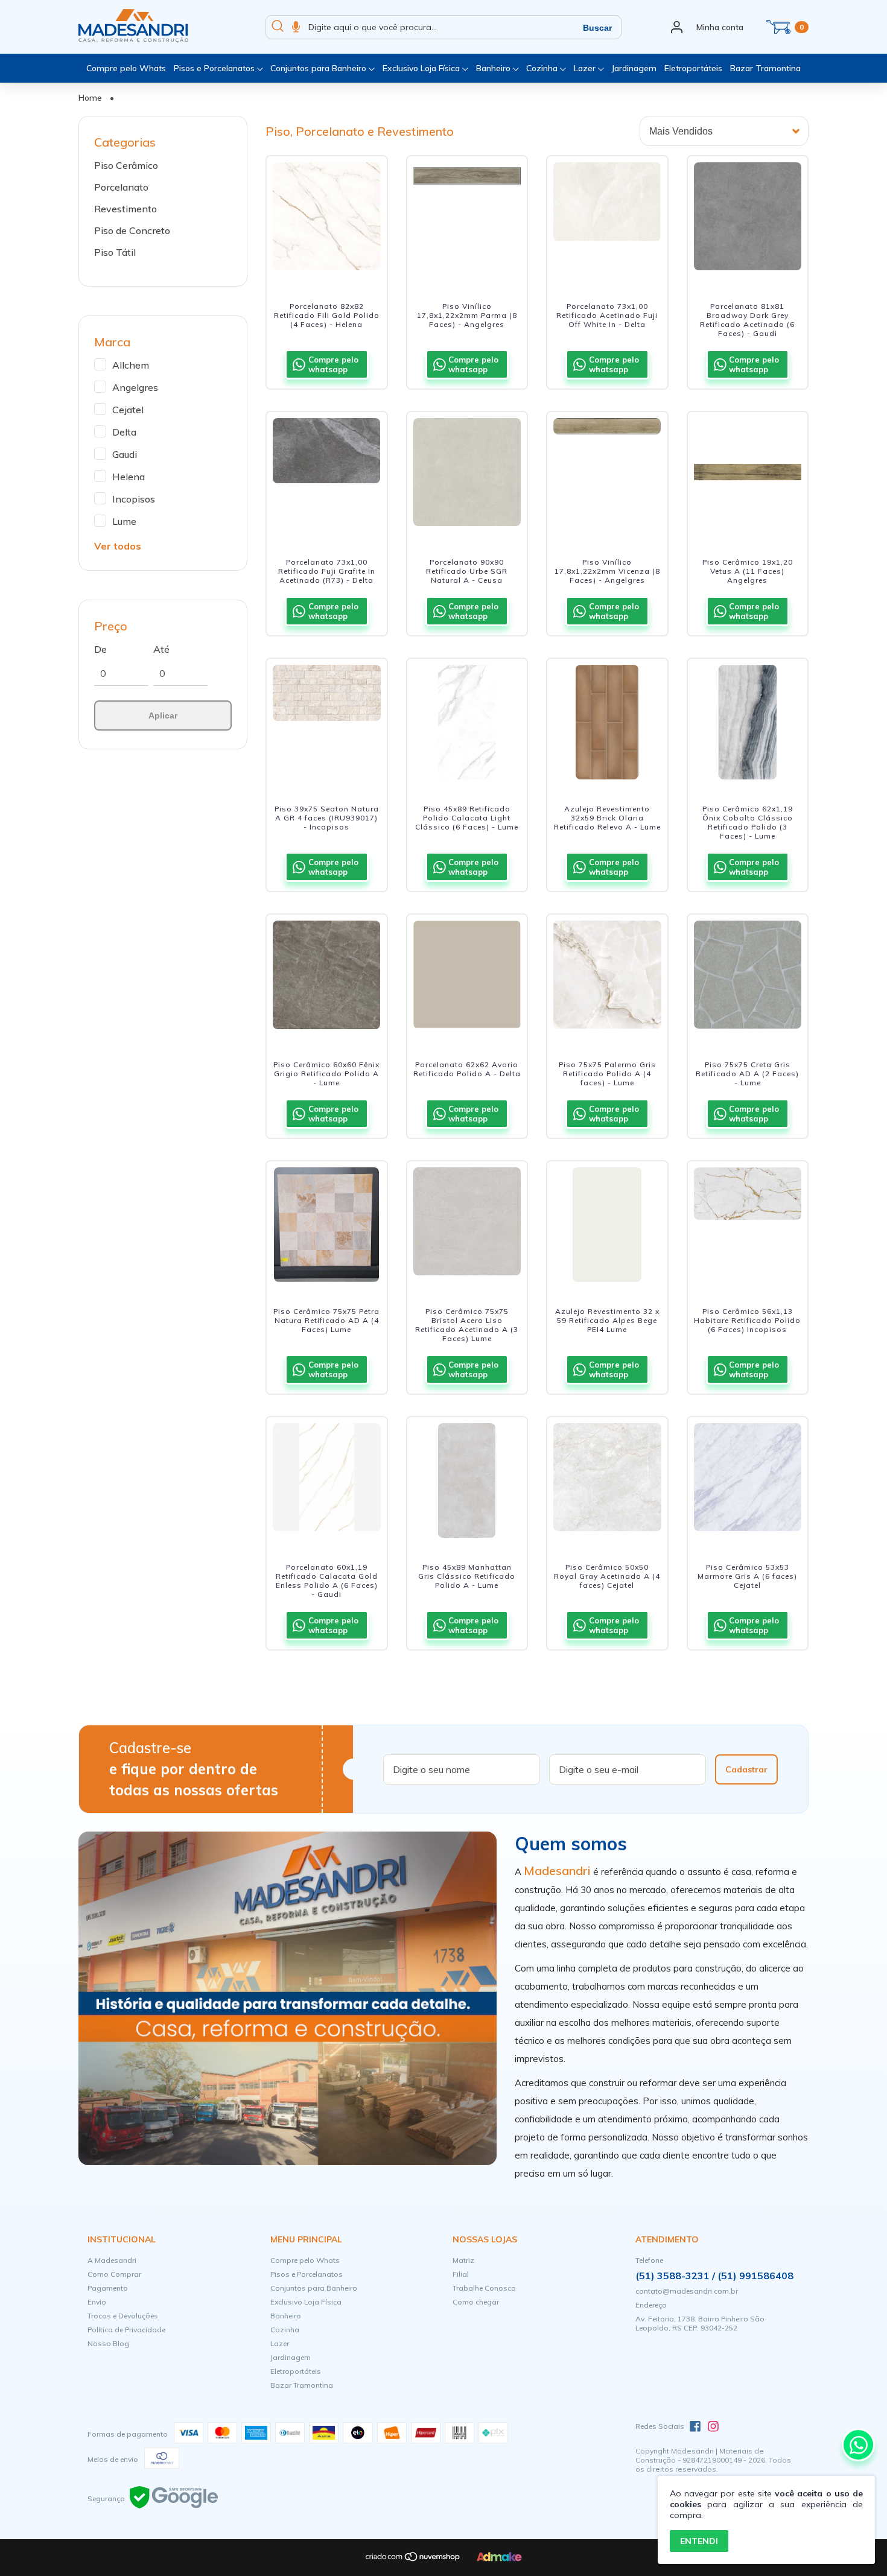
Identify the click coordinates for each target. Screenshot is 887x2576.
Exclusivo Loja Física (422, 68)
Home (90, 98)
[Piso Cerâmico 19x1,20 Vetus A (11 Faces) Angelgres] (748, 475)
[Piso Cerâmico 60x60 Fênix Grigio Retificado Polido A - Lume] (327, 978)
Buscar (597, 28)
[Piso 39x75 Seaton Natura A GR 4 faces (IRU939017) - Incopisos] (327, 722)
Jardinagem (634, 68)
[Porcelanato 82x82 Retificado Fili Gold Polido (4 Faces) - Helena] (327, 220)
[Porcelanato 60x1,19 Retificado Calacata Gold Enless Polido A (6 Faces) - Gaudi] (327, 1480)
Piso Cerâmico (126, 165)
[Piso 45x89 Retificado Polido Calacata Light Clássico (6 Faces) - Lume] (467, 722)
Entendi (699, 2541)
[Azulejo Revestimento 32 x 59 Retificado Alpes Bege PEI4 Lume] (607, 1225)
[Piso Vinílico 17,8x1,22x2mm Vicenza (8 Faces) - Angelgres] (607, 475)
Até (161, 649)
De (100, 649)
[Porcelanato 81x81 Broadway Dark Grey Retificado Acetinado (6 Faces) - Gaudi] (748, 220)
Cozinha (543, 68)
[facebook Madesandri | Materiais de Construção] (695, 2426)
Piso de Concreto (132, 230)
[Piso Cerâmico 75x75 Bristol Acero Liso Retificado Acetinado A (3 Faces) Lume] (467, 1225)
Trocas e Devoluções (123, 2316)
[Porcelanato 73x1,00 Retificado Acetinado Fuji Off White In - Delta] (607, 220)
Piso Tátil (115, 252)
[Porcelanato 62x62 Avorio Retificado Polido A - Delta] (467, 978)
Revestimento (126, 209)
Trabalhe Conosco (484, 2288)
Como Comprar (114, 2274)
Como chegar (476, 2302)
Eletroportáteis (693, 68)
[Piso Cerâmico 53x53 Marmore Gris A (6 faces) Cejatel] (748, 1480)
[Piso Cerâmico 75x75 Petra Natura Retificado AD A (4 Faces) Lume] (327, 1225)
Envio (97, 2302)
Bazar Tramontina (765, 68)
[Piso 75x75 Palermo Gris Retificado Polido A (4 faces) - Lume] (607, 978)
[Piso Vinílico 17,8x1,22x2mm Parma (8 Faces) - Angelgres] (467, 220)
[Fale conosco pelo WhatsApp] (858, 2445)
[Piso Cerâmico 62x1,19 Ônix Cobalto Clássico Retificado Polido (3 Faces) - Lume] (748, 722)
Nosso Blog (108, 2343)
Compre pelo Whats (126, 68)
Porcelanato (121, 187)
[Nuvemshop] (413, 2559)
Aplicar (163, 715)
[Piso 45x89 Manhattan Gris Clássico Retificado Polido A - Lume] (467, 1480)
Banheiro (494, 68)
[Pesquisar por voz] (296, 27)
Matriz (463, 2260)
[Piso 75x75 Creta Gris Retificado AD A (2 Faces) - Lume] (748, 978)
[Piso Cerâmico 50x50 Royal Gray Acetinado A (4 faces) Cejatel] (607, 1480)
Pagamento (108, 2288)
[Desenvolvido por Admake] (499, 2559)
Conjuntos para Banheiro (320, 68)
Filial (461, 2274)
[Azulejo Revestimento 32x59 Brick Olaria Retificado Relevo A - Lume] (607, 722)
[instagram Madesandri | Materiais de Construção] (713, 2426)
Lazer (586, 68)
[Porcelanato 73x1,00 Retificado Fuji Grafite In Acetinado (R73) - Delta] (327, 475)
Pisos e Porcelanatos (215, 68)
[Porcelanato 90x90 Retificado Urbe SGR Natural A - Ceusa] (467, 475)
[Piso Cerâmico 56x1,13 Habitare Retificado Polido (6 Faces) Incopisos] (748, 1225)
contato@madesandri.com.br (687, 2291)
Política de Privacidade (126, 2330)
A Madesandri (112, 2260)
